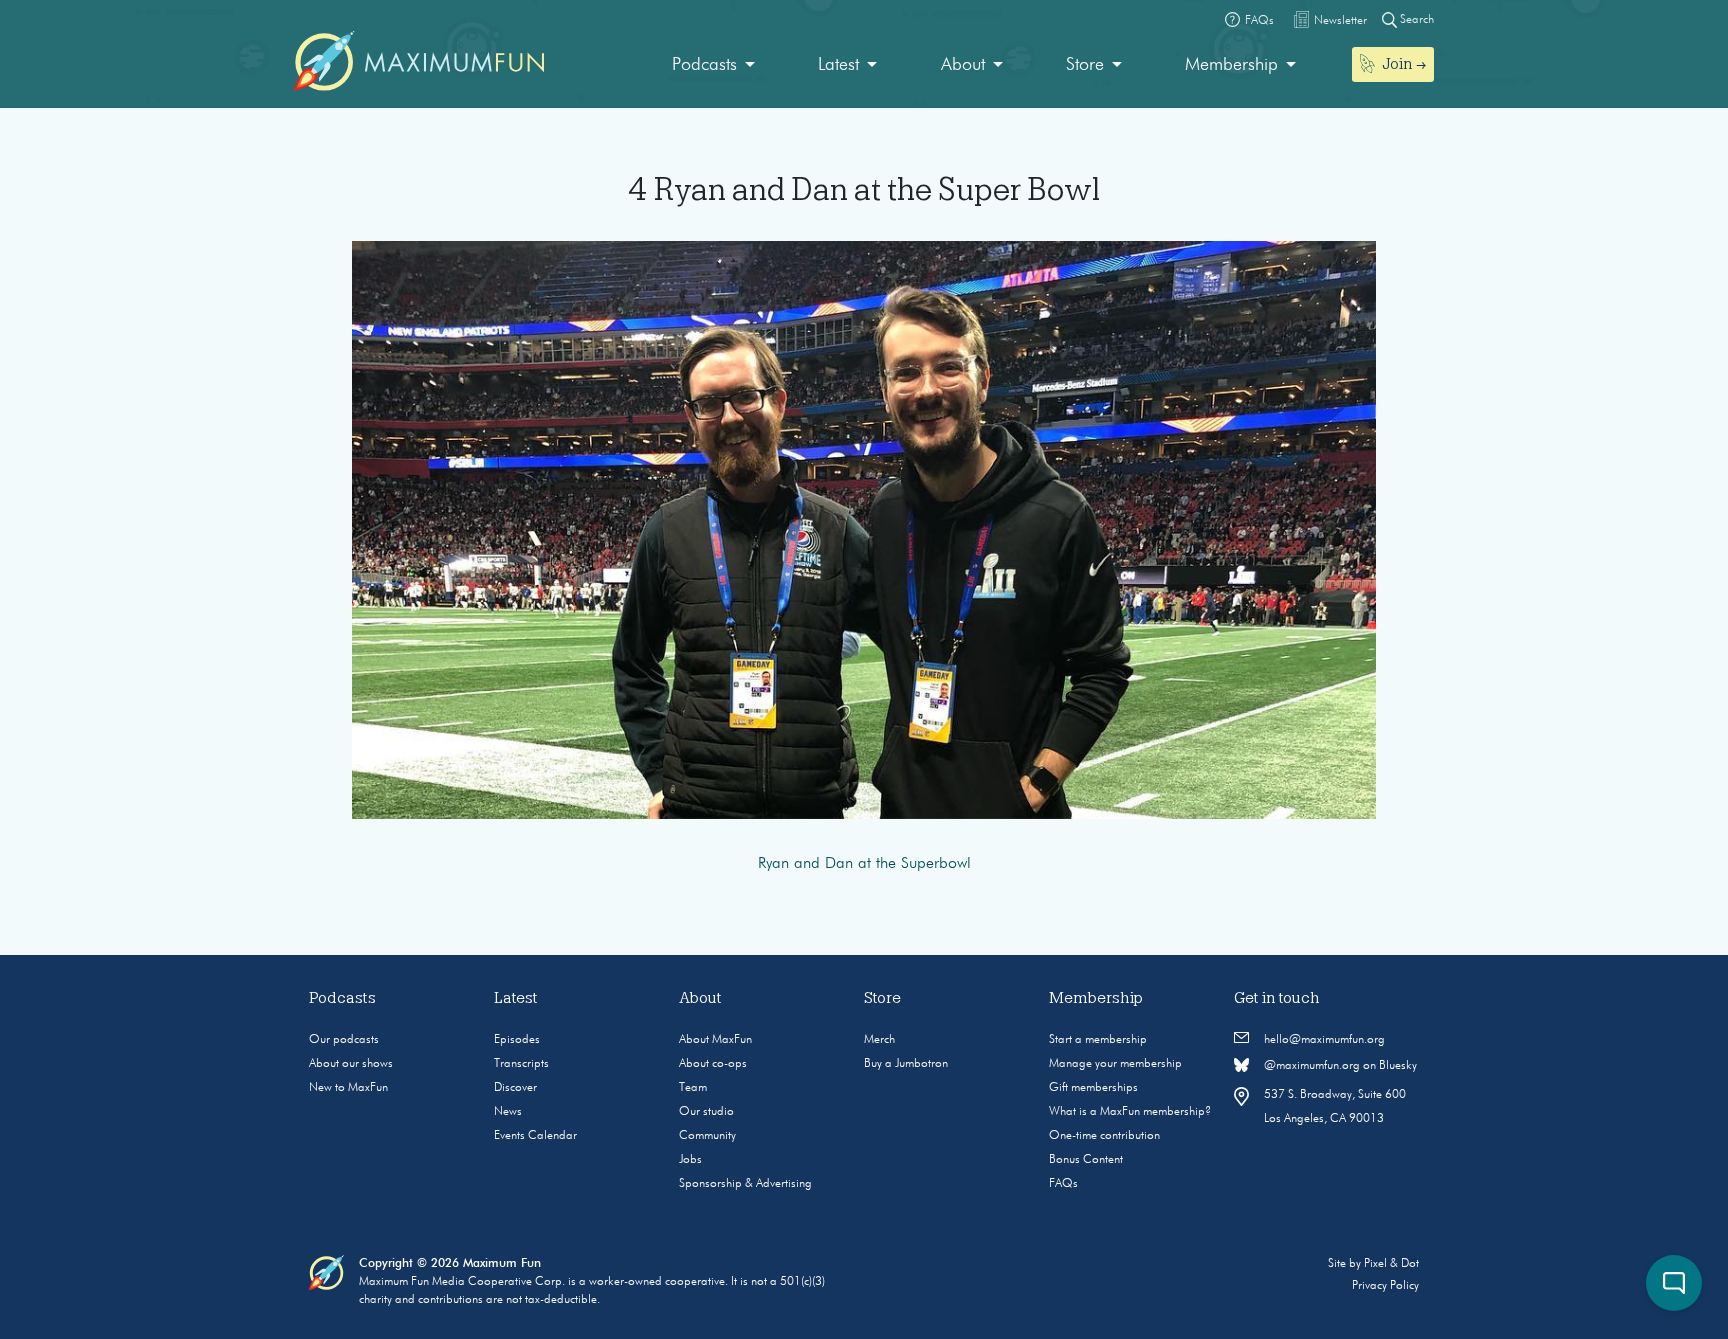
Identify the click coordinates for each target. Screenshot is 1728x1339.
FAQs (1063, 1184)
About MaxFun (715, 1040)
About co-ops (713, 1064)
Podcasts (704, 65)
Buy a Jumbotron (906, 1064)
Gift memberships (1093, 1088)
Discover (515, 1088)
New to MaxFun (348, 1088)
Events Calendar (535, 1136)
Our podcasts (344, 1040)
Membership (1231, 65)
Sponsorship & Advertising (745, 1184)
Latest (838, 65)
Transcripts (521, 1064)
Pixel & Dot (1391, 1264)
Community (707, 1136)
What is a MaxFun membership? (1130, 1112)
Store (1085, 65)
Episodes (517, 1040)
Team (693, 1088)
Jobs (690, 1160)
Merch (879, 1040)
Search (1415, 20)
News (508, 1112)
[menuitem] (713, 65)
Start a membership (1098, 1040)
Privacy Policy (1385, 1286)
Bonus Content (1086, 1160)
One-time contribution (1104, 1136)
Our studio (706, 1112)
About (963, 65)
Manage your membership (1115, 1064)
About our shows (351, 1064)
